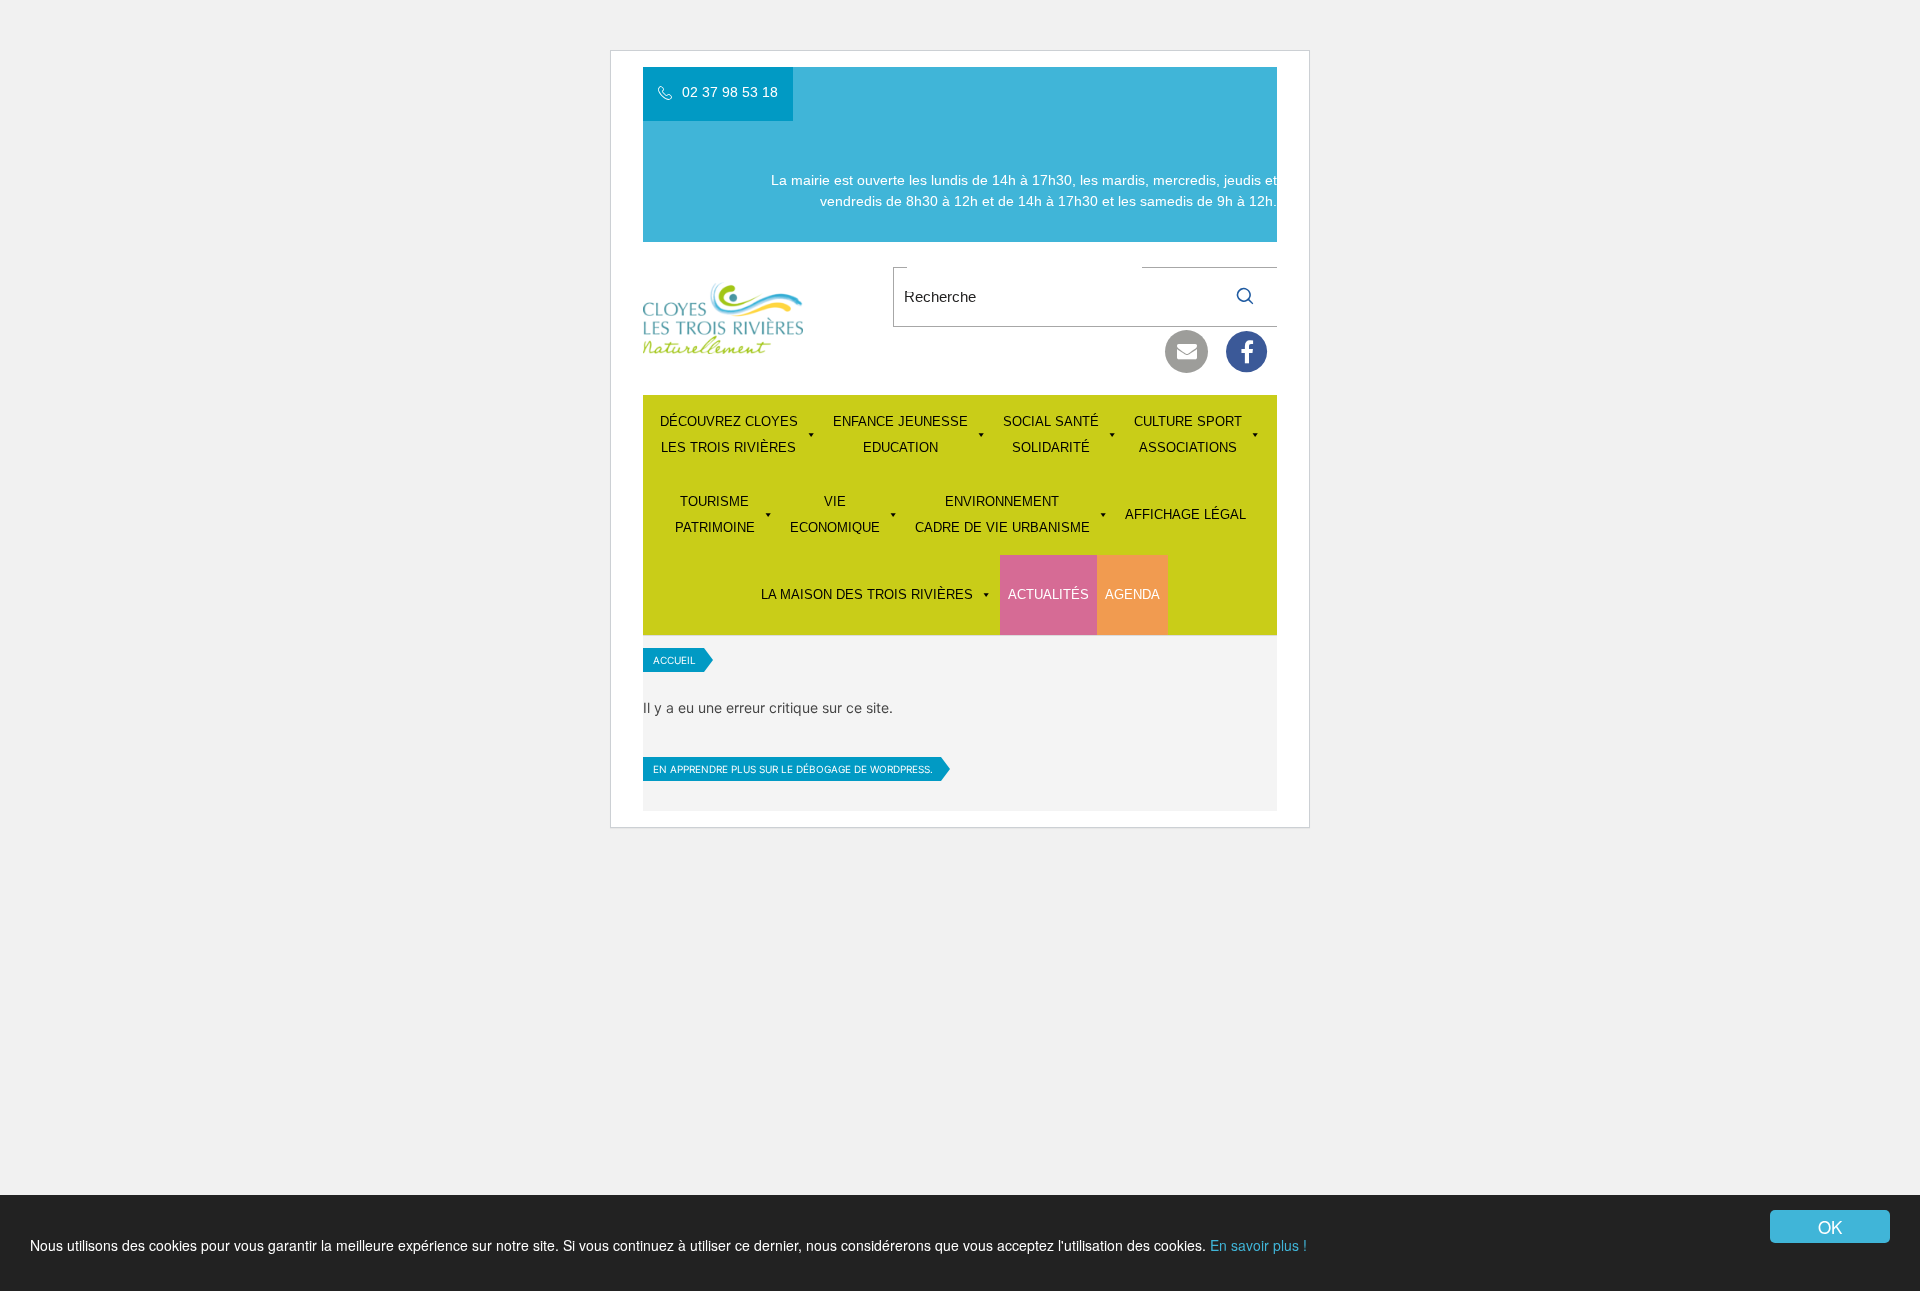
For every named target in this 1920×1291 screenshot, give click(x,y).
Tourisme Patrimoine (715, 514)
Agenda (1132, 594)
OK (1830, 1226)
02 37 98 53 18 (730, 92)
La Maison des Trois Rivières (867, 594)
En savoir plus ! (1258, 1245)
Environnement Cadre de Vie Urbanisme (1002, 514)
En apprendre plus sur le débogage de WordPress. (793, 769)
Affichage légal (1185, 514)
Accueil (674, 660)
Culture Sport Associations (1188, 434)
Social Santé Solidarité (1051, 434)
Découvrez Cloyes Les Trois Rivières (729, 434)
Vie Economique (835, 514)
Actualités (1048, 594)
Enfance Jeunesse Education (900, 434)
